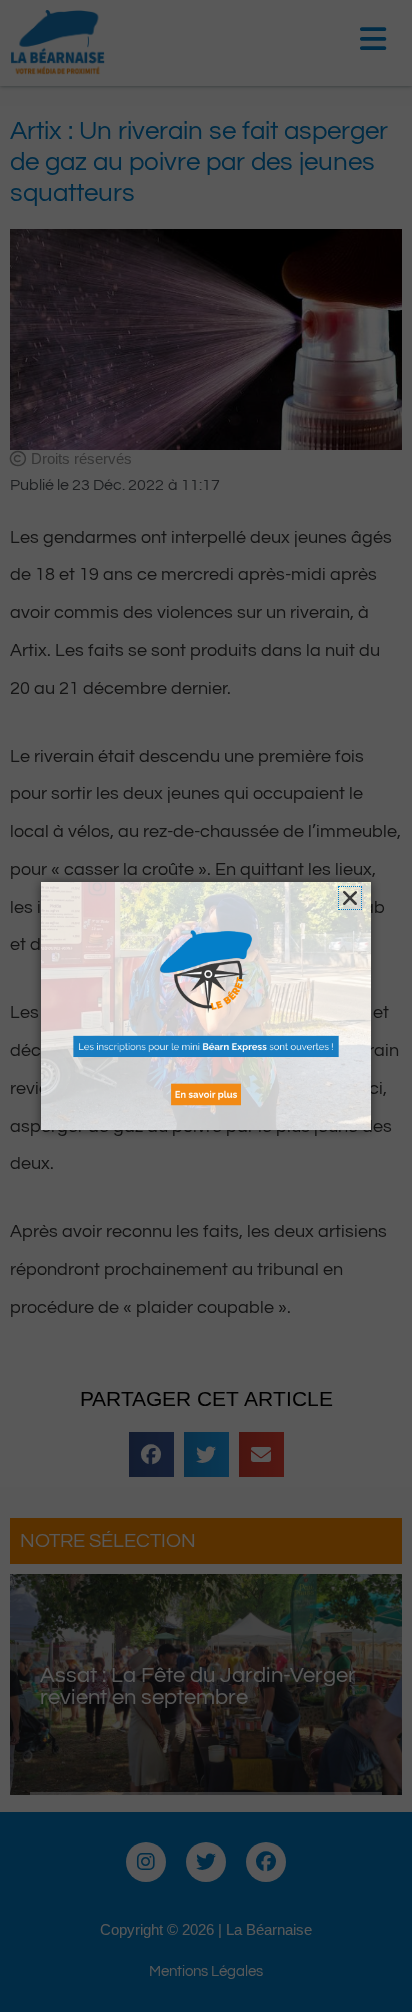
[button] (350, 898)
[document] (206, 1006)
